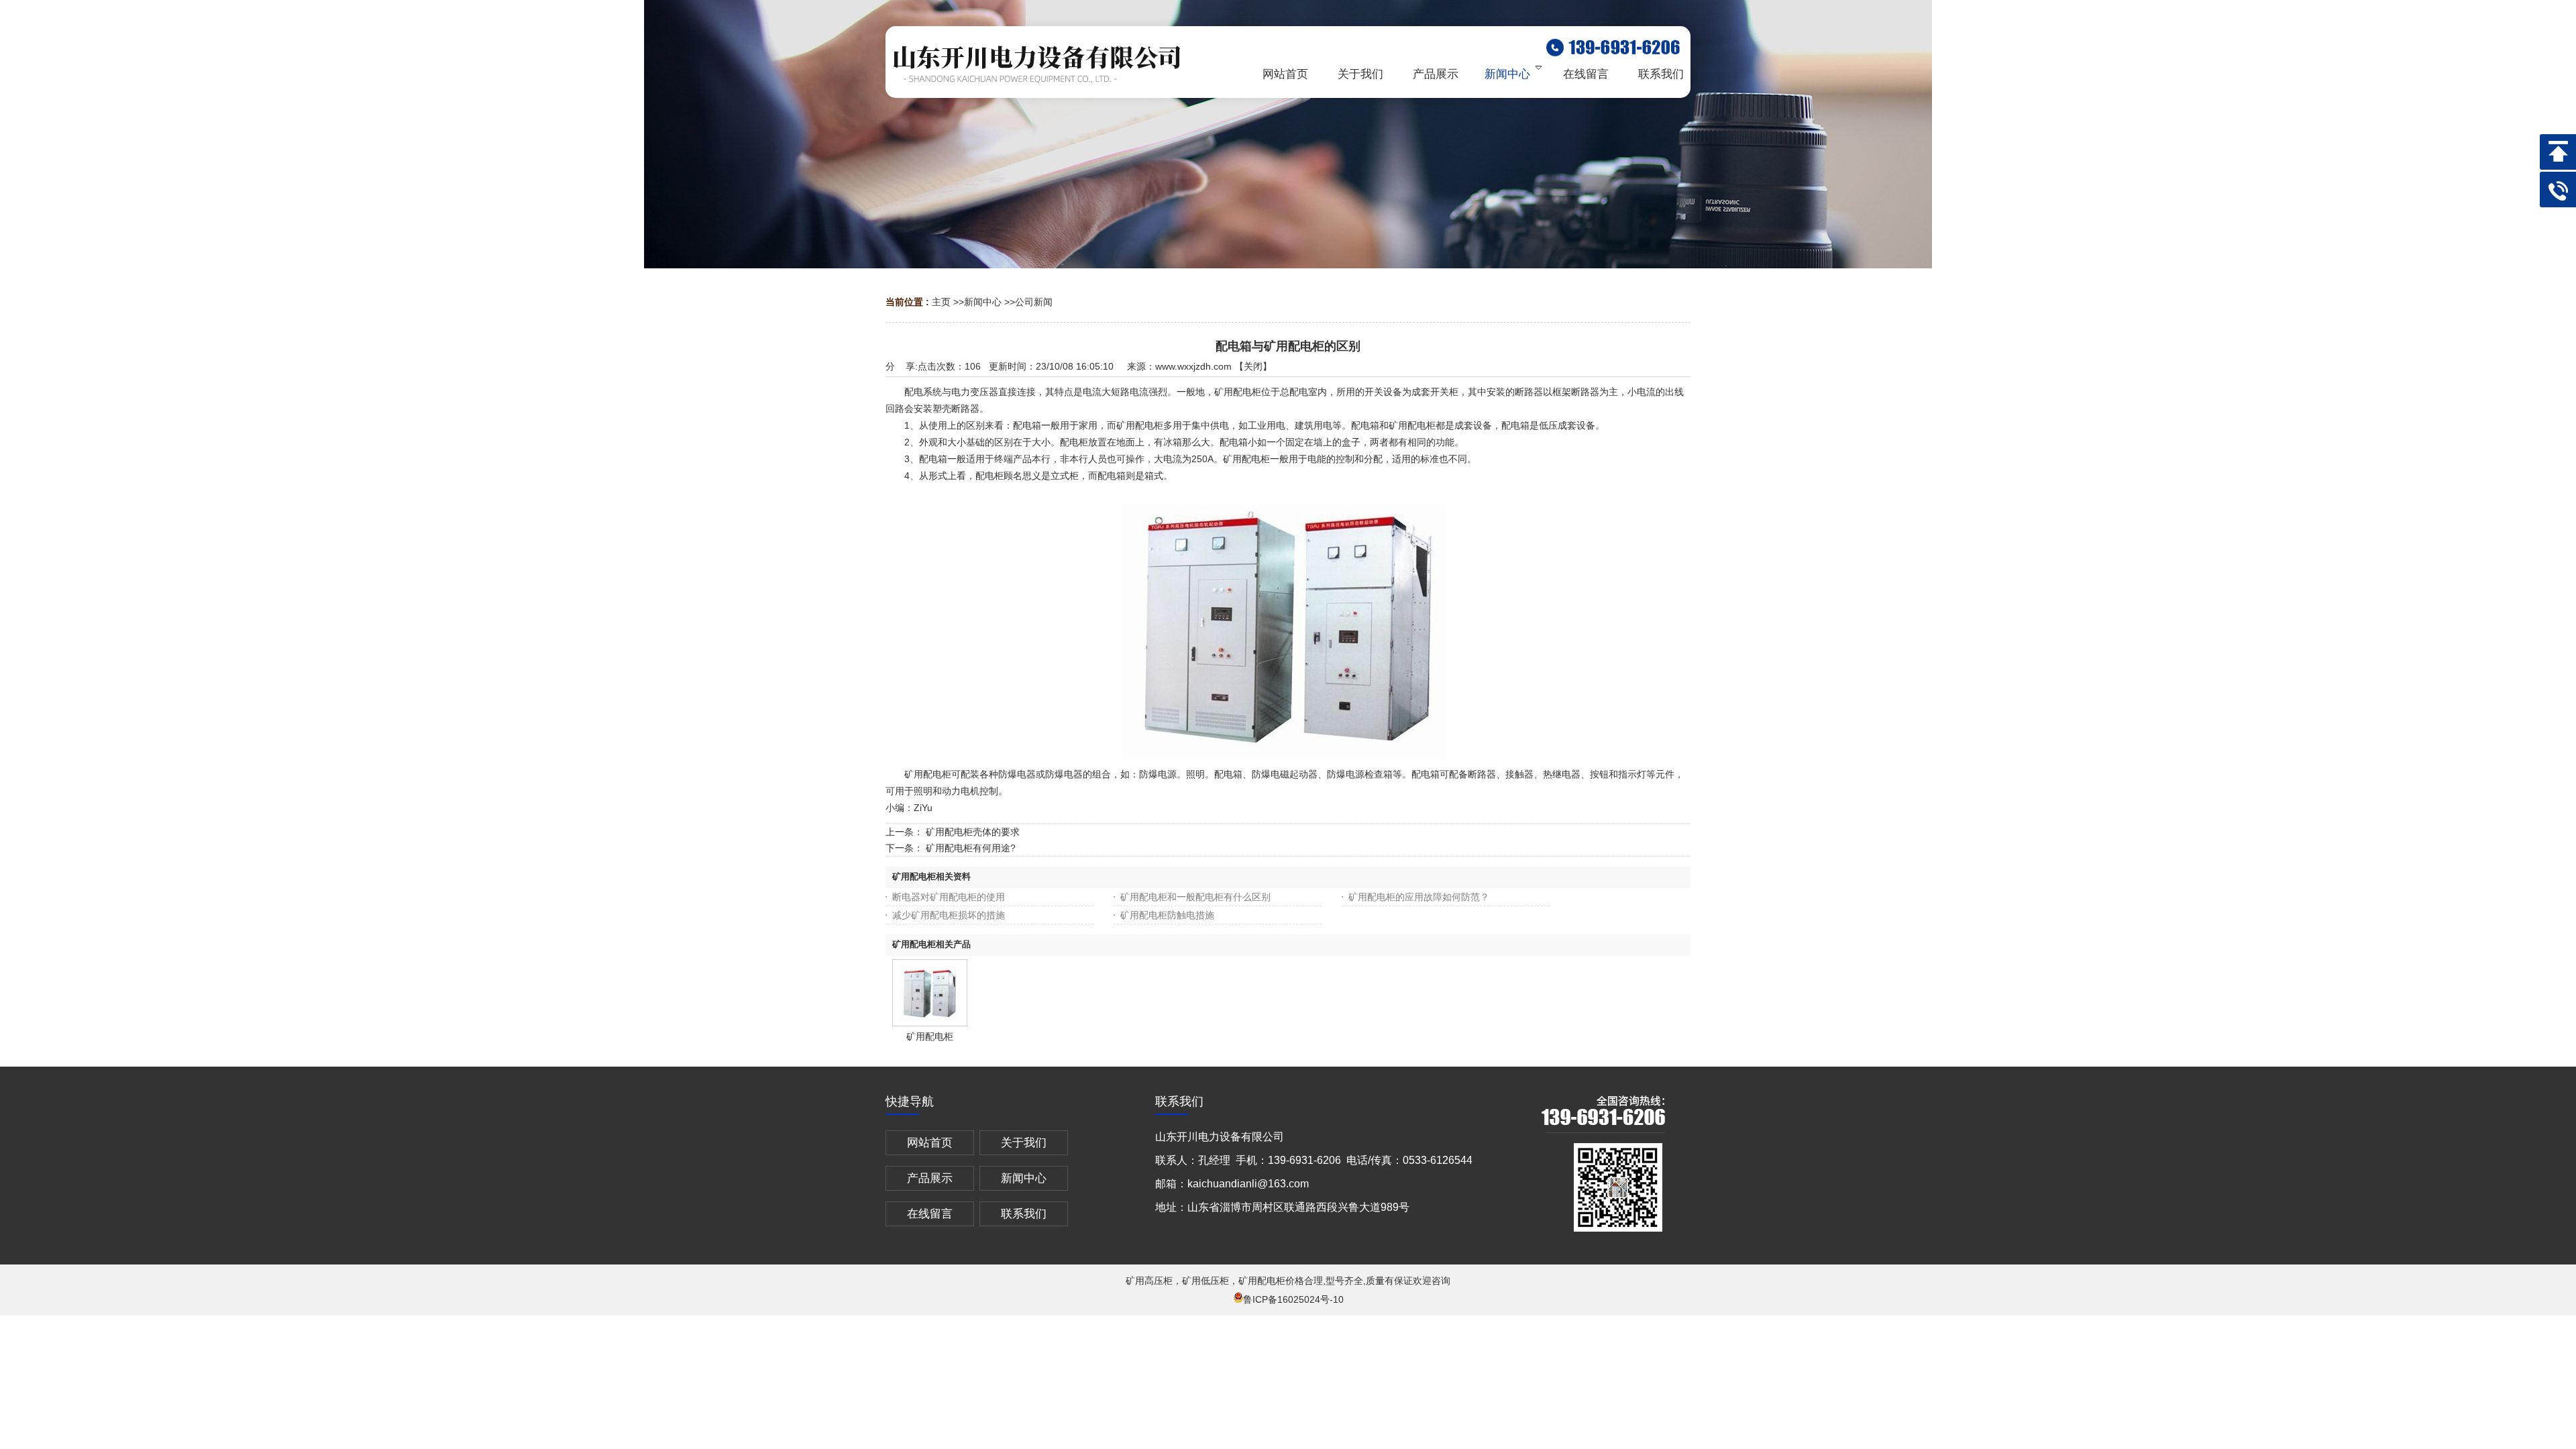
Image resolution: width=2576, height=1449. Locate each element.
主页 (941, 302)
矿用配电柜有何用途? (971, 848)
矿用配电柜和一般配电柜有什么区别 (1195, 897)
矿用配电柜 (930, 1036)
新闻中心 (983, 302)
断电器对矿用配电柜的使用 (949, 897)
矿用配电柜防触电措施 (1167, 915)
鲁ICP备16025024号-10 (1293, 1299)
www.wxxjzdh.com (1193, 366)
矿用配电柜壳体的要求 (973, 832)
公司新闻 (1034, 302)
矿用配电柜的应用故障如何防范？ (1419, 897)
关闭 (1253, 366)
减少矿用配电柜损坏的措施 (949, 915)
